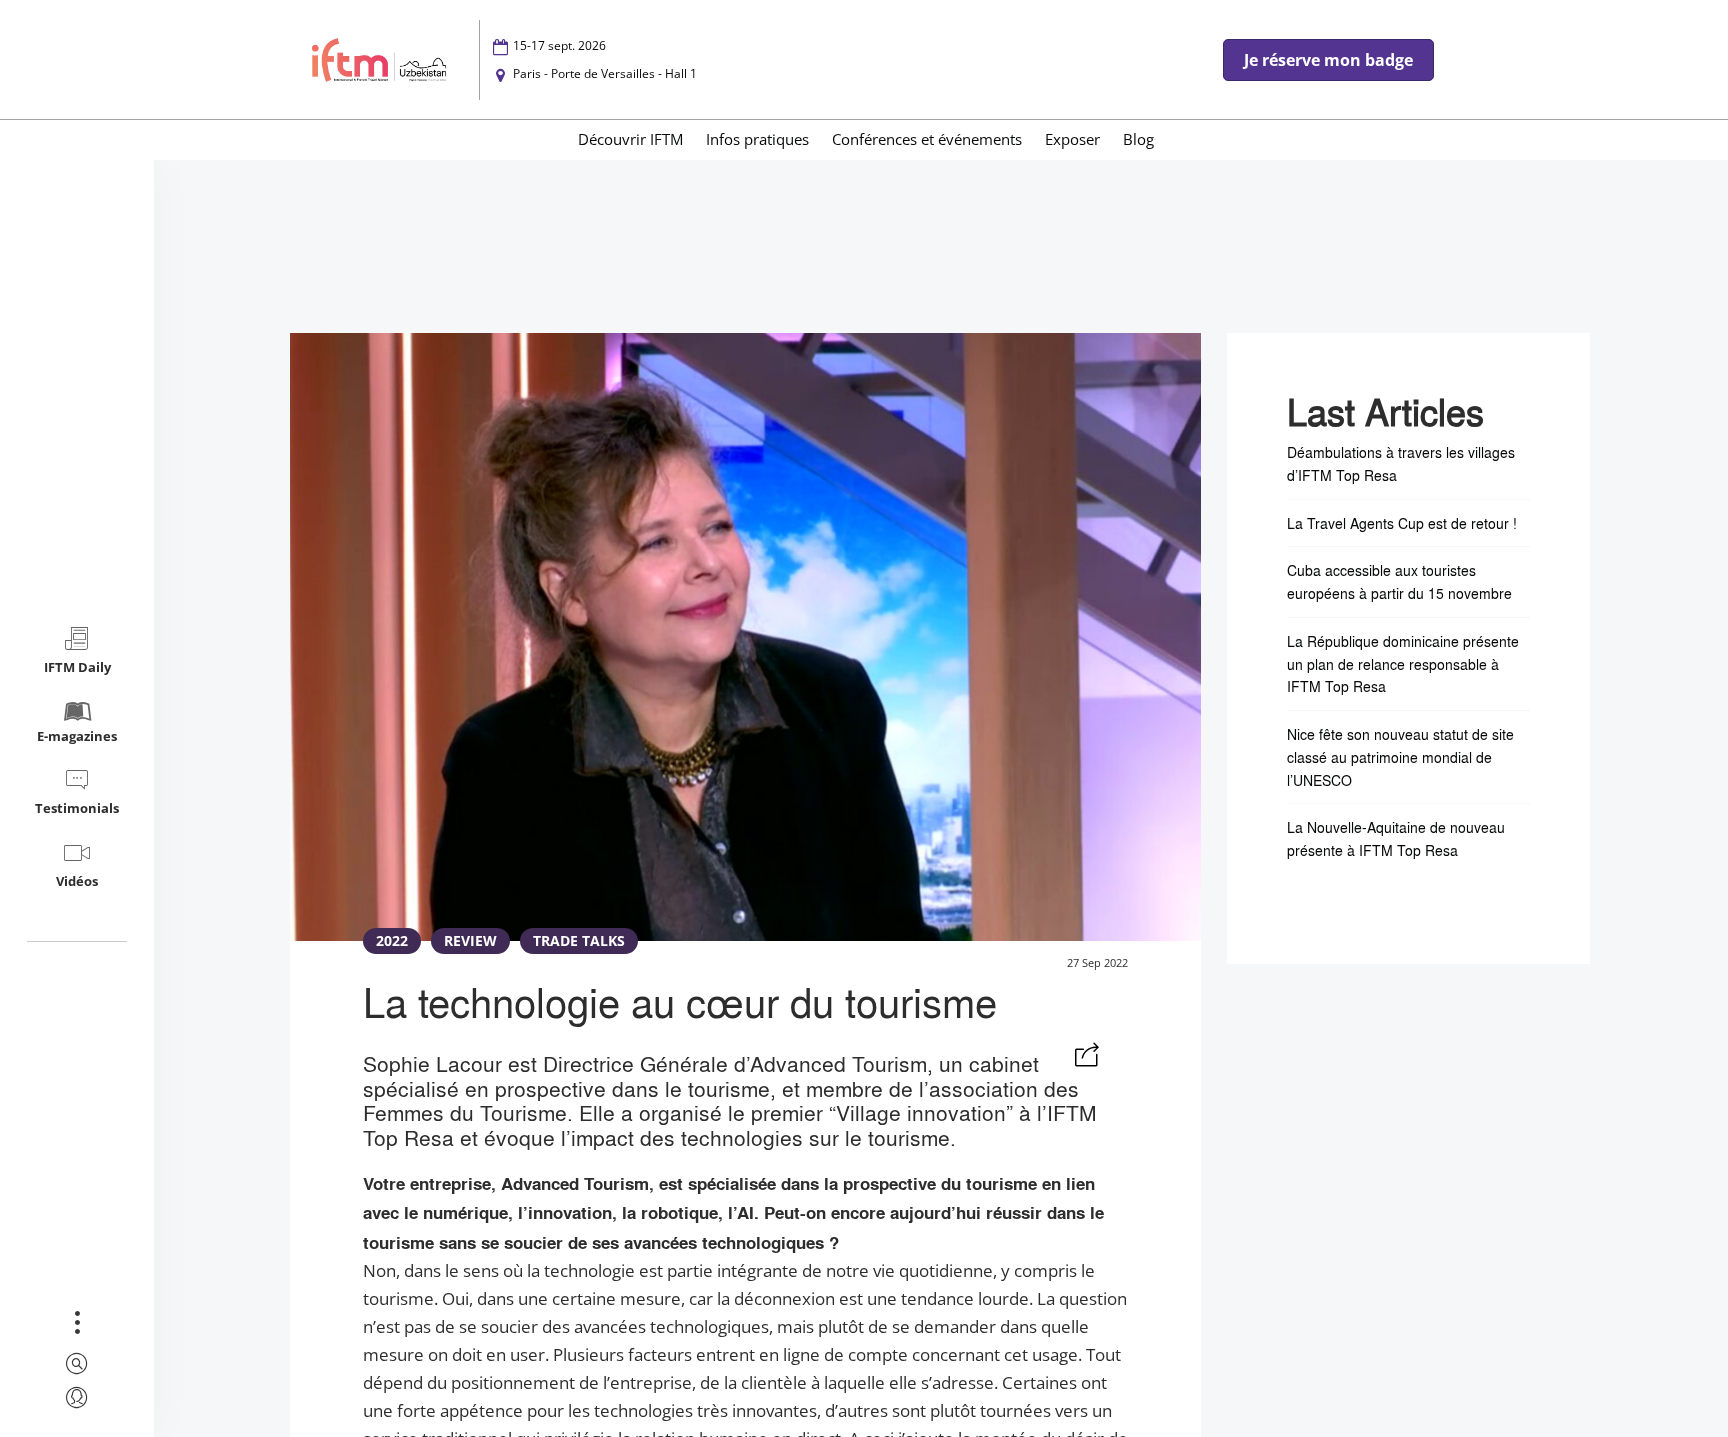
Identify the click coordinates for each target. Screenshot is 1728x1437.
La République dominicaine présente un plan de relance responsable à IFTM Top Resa (1403, 664)
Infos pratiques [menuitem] (757, 139)
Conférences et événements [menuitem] (927, 139)
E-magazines (77, 736)
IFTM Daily (77, 667)
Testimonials (77, 808)
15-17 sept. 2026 (559, 45)
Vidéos (77, 881)
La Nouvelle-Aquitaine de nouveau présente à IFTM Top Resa (1396, 838)
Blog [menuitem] (1138, 139)
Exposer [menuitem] (1072, 139)
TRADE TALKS (579, 940)
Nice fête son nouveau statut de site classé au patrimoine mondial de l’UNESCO (1400, 757)
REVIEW (470, 940)
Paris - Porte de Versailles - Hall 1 (605, 73)
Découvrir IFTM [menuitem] (630, 139)
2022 (392, 940)
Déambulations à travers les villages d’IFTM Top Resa (1401, 463)
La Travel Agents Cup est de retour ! (1402, 523)
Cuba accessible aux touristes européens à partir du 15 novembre (1399, 581)
